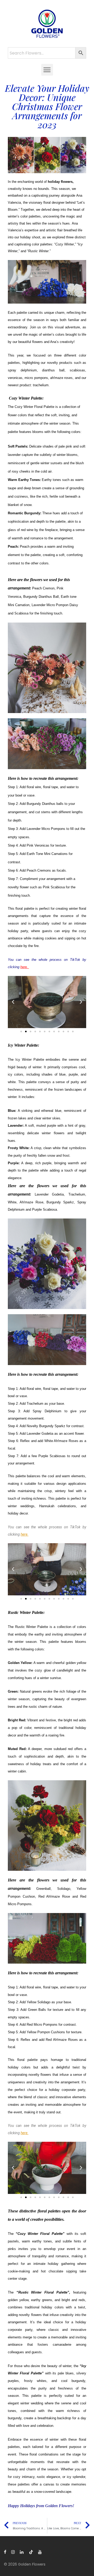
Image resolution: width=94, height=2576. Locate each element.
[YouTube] (40, 2552)
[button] (47, 70)
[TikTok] (31, 2552)
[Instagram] (13, 2552)
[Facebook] (5, 2552)
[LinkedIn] (22, 2552)
